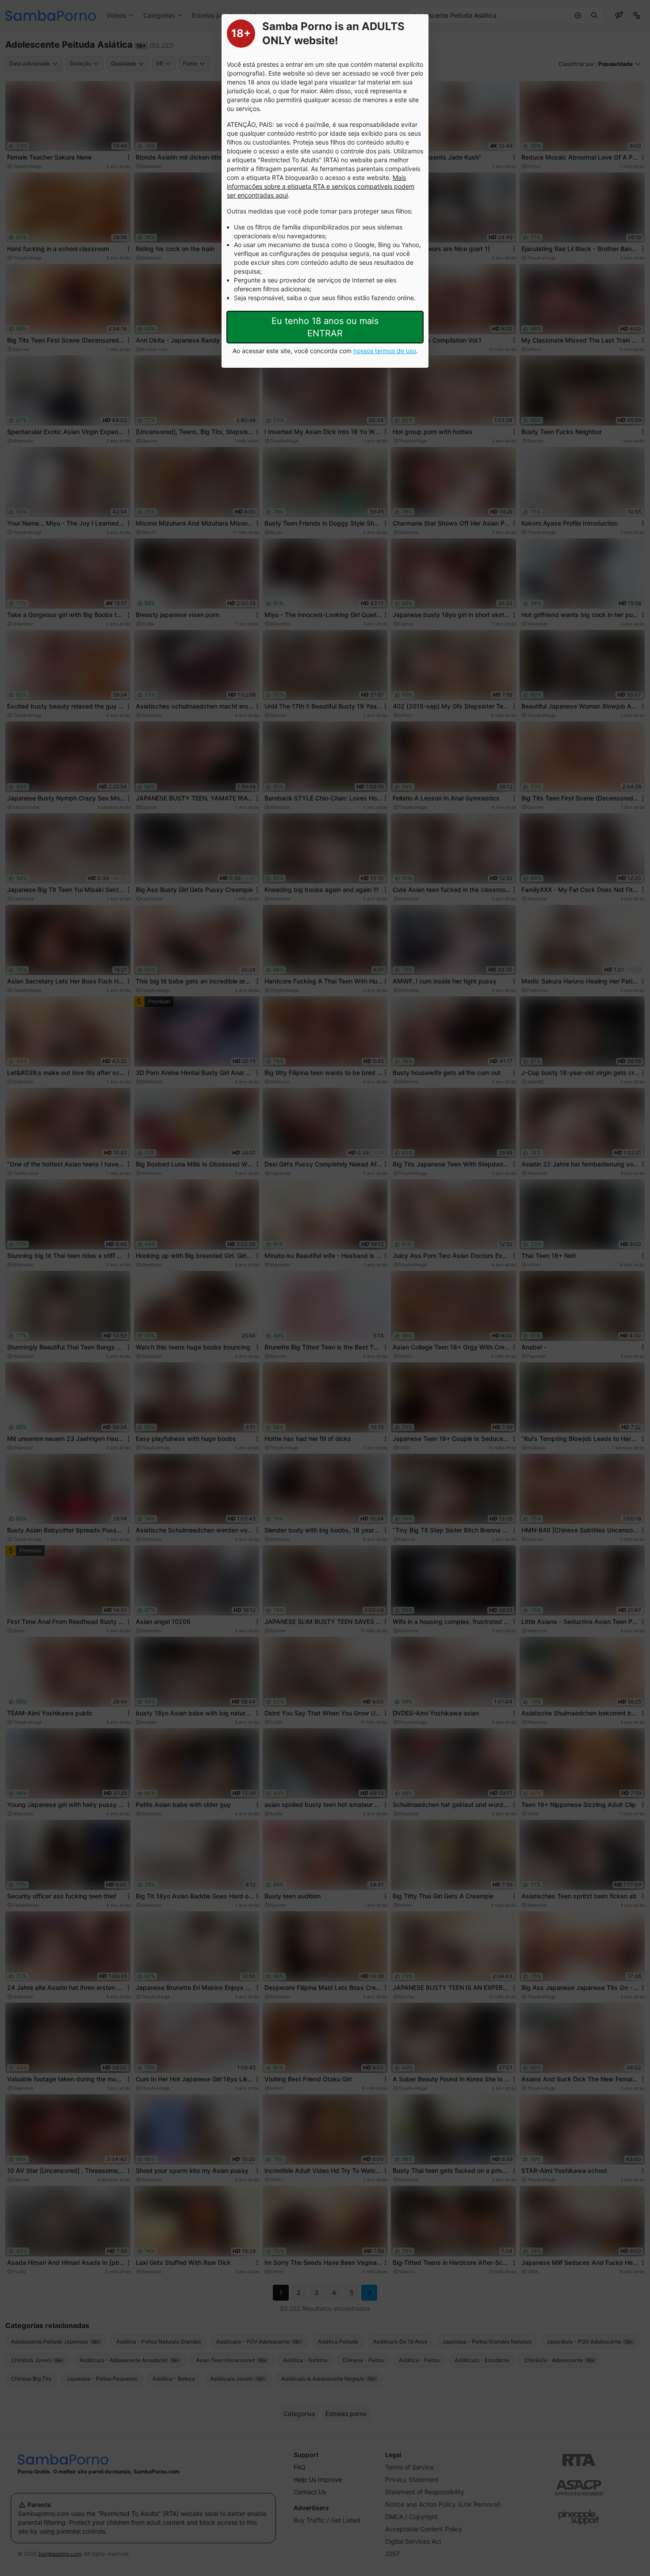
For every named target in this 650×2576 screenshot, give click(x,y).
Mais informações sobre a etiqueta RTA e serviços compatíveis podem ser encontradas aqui (321, 186)
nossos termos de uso (385, 351)
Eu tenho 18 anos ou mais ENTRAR (325, 327)
